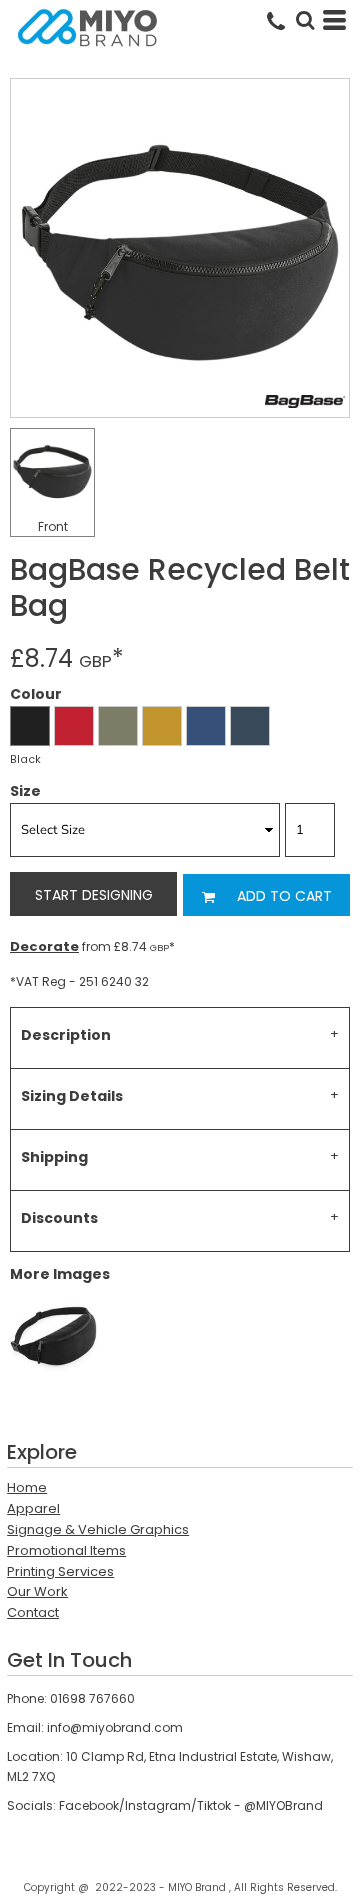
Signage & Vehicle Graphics (98, 1529)
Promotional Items (66, 1550)
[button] (305, 20)
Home (27, 1487)
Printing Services (60, 1571)
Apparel (33, 1508)
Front (53, 526)
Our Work (37, 1591)
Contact (33, 1612)
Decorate (44, 946)
